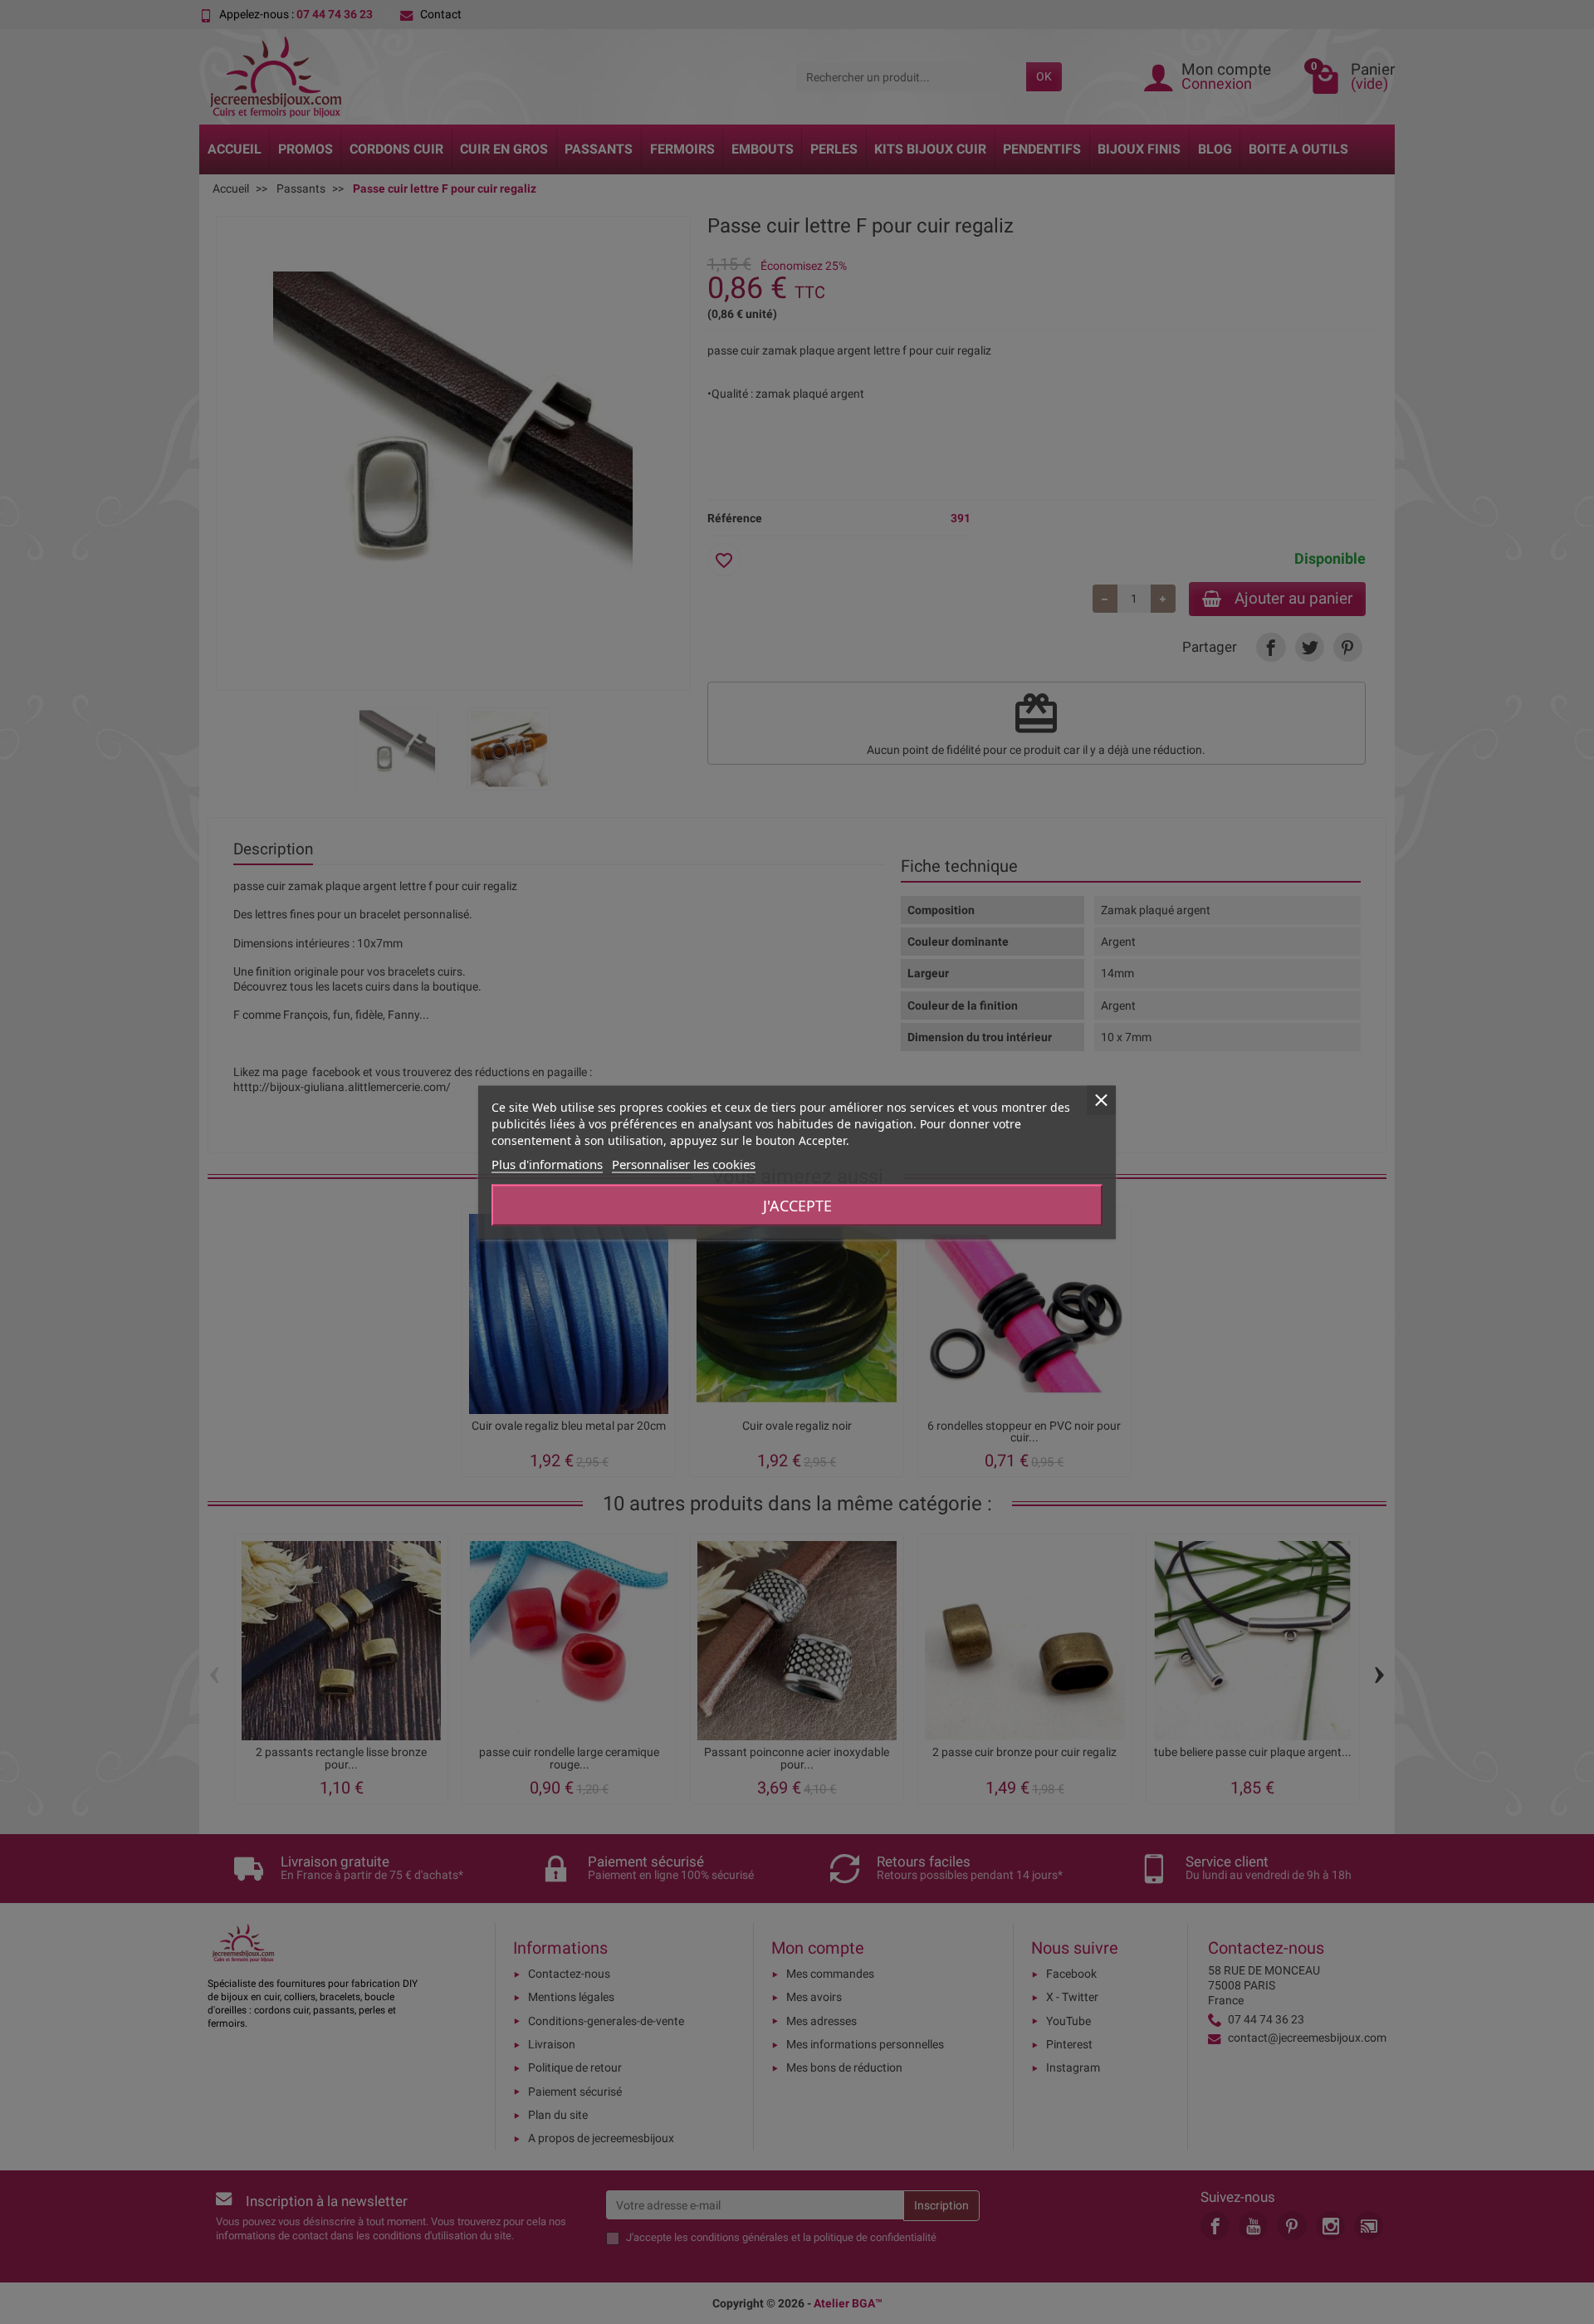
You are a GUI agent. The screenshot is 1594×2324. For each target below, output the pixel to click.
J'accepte (797, 1205)
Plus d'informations (547, 1163)
